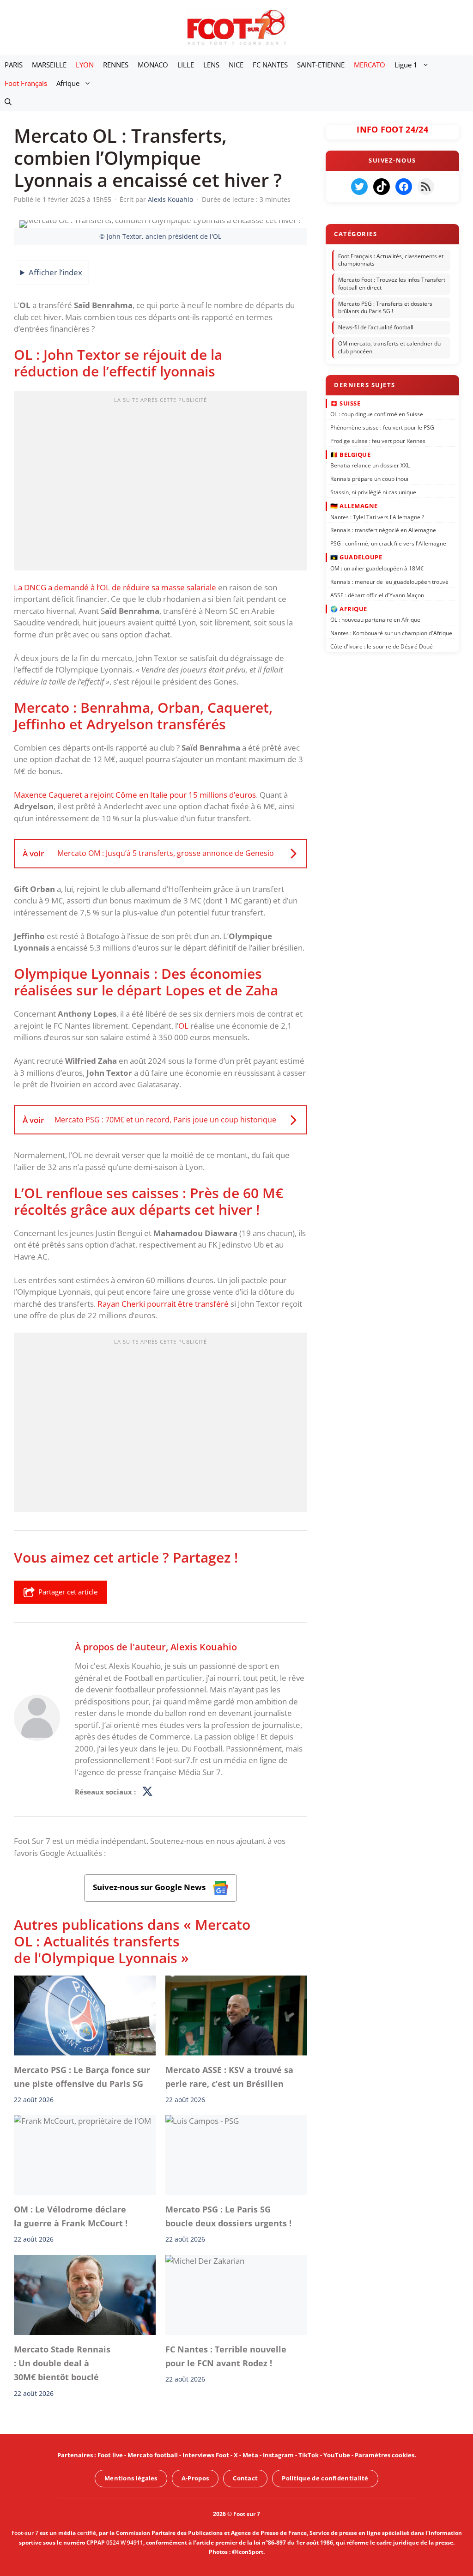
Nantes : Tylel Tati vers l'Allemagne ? (377, 517)
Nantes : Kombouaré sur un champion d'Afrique (391, 633)
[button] (8, 102)
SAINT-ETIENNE (321, 65)
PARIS (14, 65)
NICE (236, 65)
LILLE (186, 65)
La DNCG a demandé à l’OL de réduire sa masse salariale (115, 587)
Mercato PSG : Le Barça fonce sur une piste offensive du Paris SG (82, 2077)
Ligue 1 (406, 65)
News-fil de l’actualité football (376, 327)
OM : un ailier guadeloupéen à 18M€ (377, 568)
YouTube (337, 2455)
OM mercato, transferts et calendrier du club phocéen (389, 347)
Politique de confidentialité (325, 2478)
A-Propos (195, 2478)
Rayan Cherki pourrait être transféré (163, 1304)
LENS (211, 65)
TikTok (309, 2455)
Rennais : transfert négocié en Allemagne (383, 530)
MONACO (153, 65)
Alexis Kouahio (204, 1647)
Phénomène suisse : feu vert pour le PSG (382, 427)
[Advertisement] (161, 484)
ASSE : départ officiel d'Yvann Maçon (377, 595)
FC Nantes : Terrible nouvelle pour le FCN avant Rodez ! (226, 2356)
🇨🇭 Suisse (345, 403)
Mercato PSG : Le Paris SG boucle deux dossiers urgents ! (228, 2216)
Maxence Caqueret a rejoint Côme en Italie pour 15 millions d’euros (135, 795)
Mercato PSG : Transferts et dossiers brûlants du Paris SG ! (385, 308)
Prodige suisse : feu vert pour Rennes (378, 440)
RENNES (116, 65)
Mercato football (153, 2455)
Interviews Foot (206, 2455)
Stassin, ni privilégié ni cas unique (373, 492)
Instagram (278, 2455)
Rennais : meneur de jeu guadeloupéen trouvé (389, 581)
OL (183, 1026)
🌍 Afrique (349, 608)
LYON (85, 65)
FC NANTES (270, 65)
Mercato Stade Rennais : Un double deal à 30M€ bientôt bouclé (62, 2363)
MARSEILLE (49, 65)
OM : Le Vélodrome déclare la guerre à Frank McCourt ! (71, 2216)
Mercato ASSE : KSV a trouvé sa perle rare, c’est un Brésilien (229, 2077)
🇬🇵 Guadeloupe (356, 557)
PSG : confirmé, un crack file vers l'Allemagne (388, 543)
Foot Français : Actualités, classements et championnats (391, 260)
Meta (250, 2455)
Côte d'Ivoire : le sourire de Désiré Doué (382, 646)
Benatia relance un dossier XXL (370, 465)
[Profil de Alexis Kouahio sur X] (147, 1792)
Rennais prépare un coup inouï (369, 479)
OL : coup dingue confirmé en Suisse (377, 414)
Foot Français (26, 83)
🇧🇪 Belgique (350, 455)
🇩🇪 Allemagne (354, 506)
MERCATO (370, 65)
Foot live (110, 2455)
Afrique (68, 83)
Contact (245, 2478)
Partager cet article (68, 1592)
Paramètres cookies (385, 2455)
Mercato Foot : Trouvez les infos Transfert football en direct (392, 284)
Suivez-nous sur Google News (150, 1887)
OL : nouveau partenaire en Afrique (375, 620)
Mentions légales (131, 2478)
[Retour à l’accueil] (236, 27)
